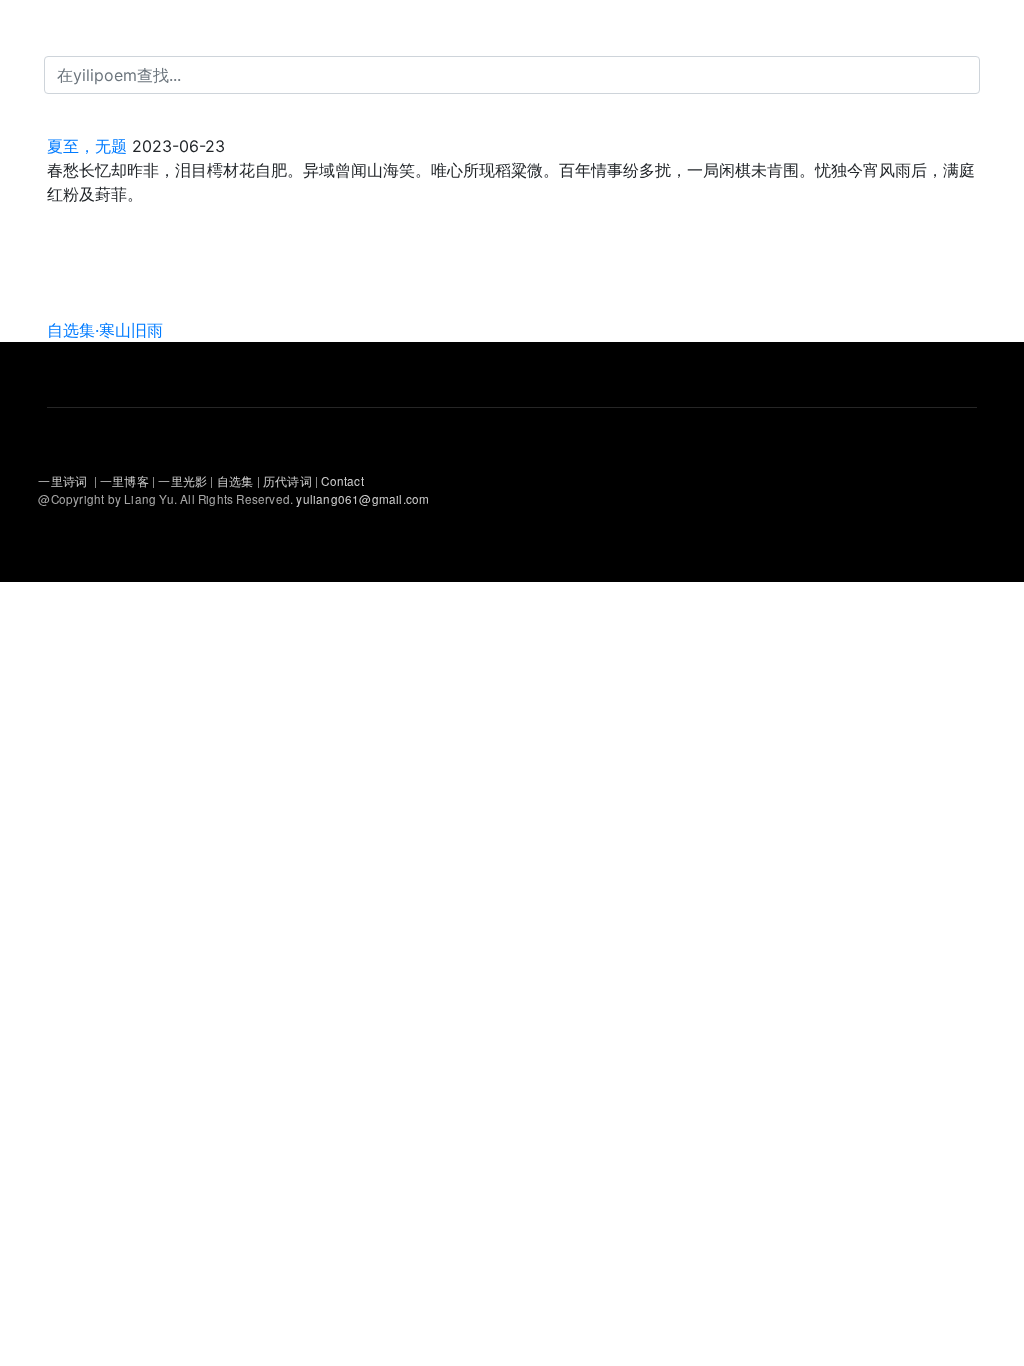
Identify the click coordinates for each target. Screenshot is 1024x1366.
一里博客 (126, 481)
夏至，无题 (87, 146)
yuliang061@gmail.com (362, 499)
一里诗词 (62, 481)
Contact (342, 481)
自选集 (237, 481)
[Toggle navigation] (44, 28)
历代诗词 (287, 481)
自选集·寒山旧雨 (105, 330)
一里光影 (184, 481)
